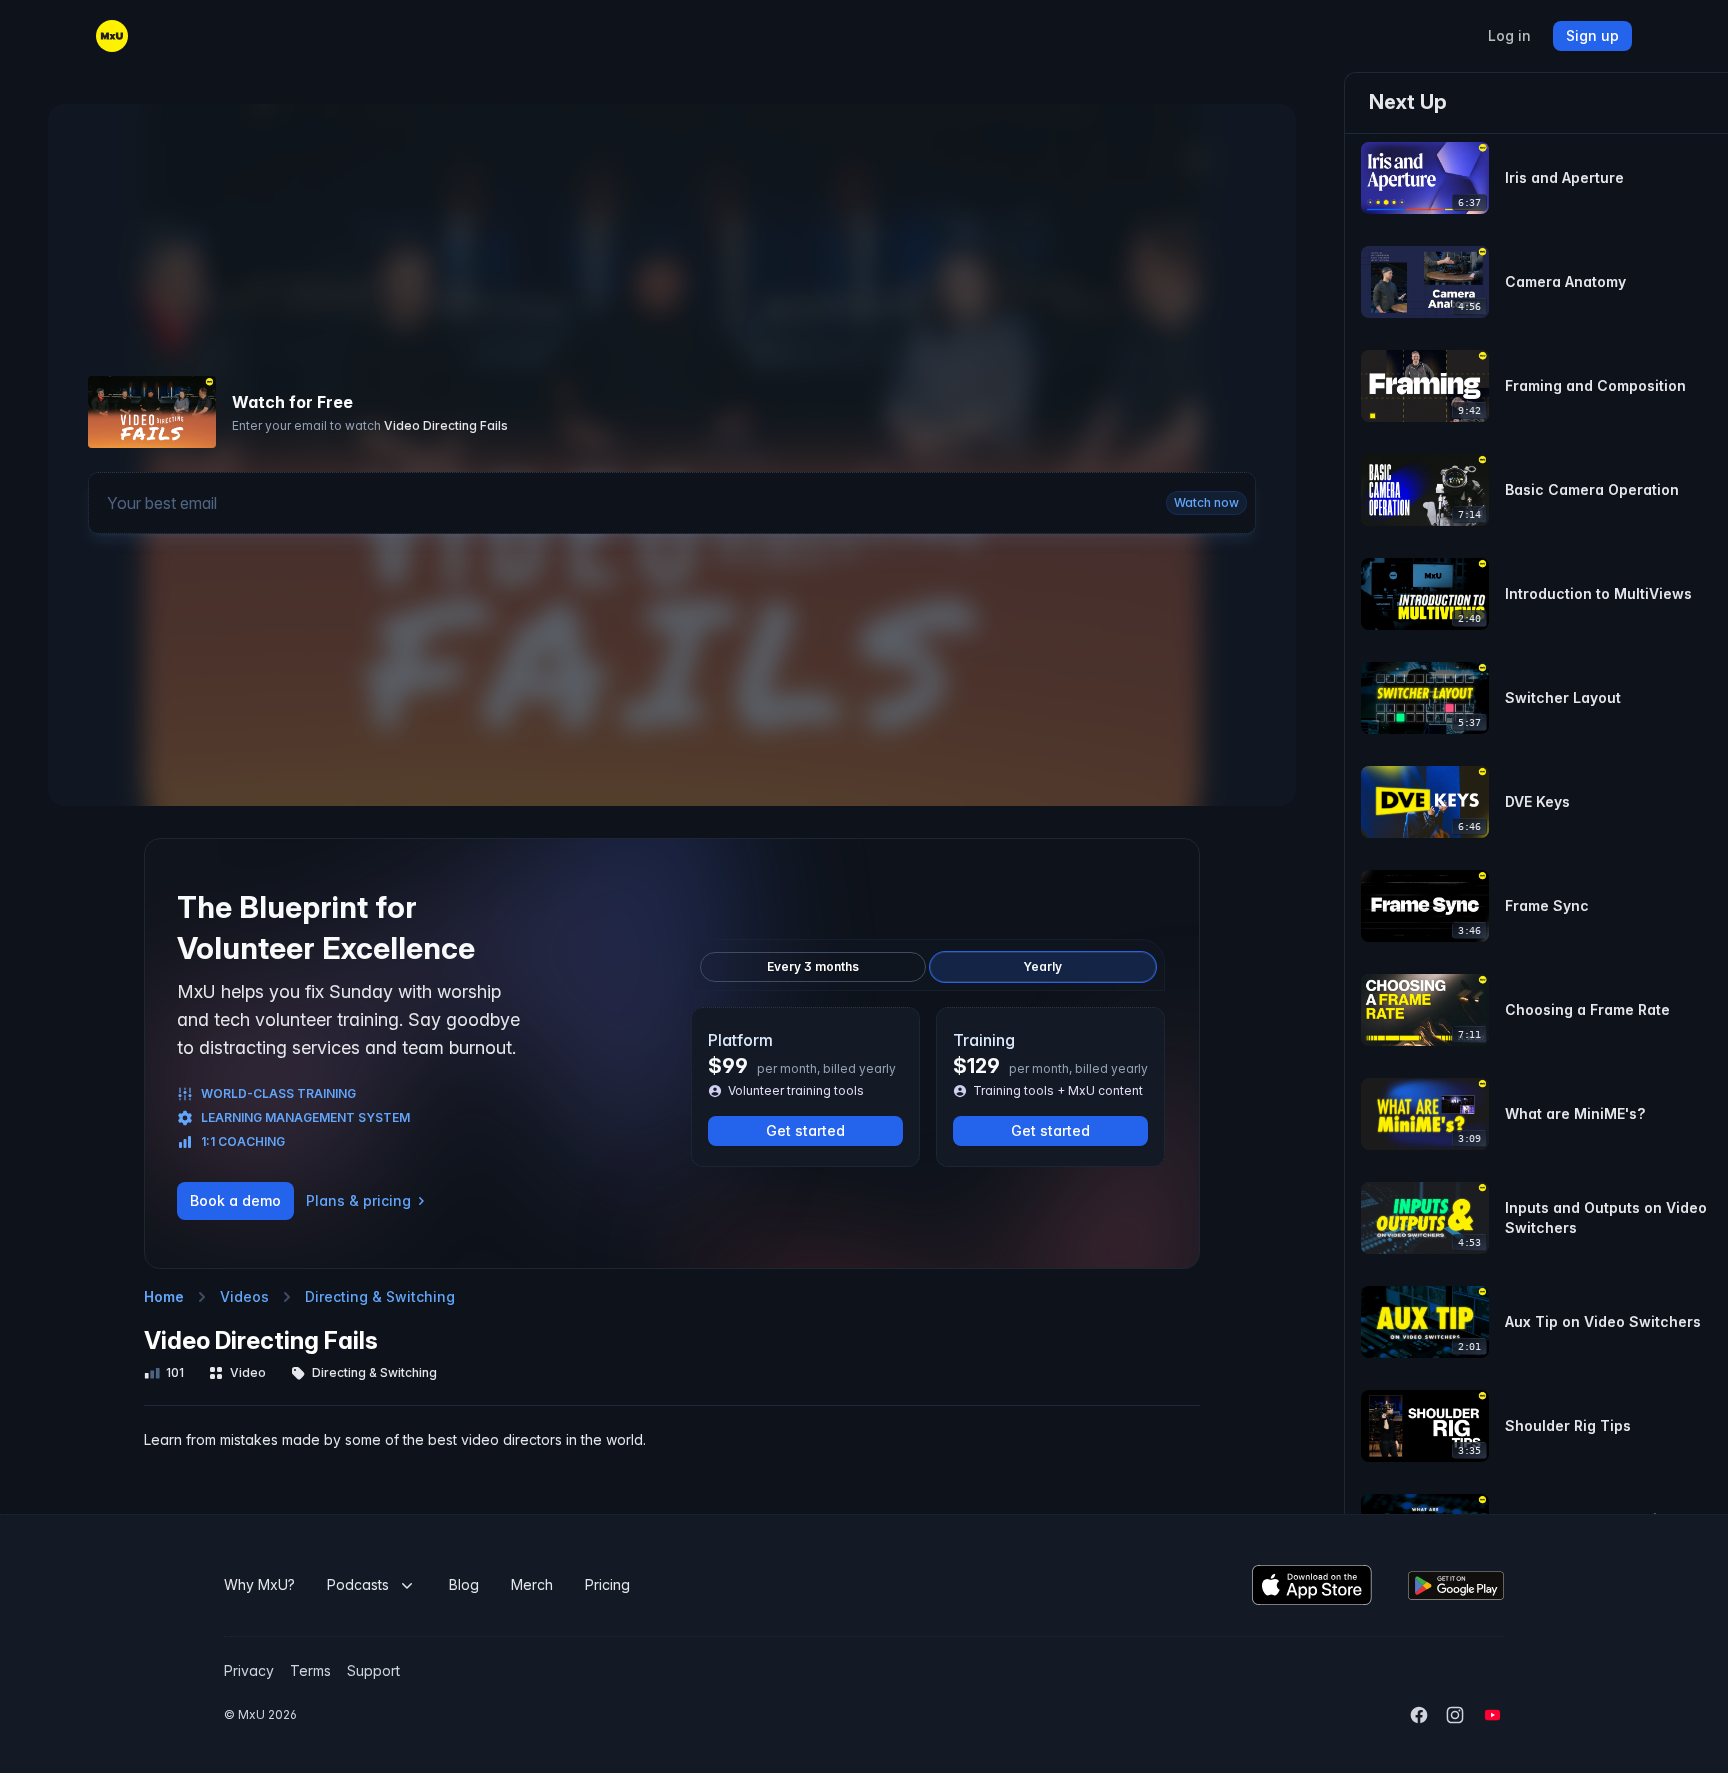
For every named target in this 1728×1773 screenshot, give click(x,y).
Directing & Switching (380, 1296)
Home (164, 1296)
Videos (244, 1296)
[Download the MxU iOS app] (1312, 1585)
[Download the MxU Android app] (1456, 1585)
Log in (1509, 36)
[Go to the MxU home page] (112, 36)
